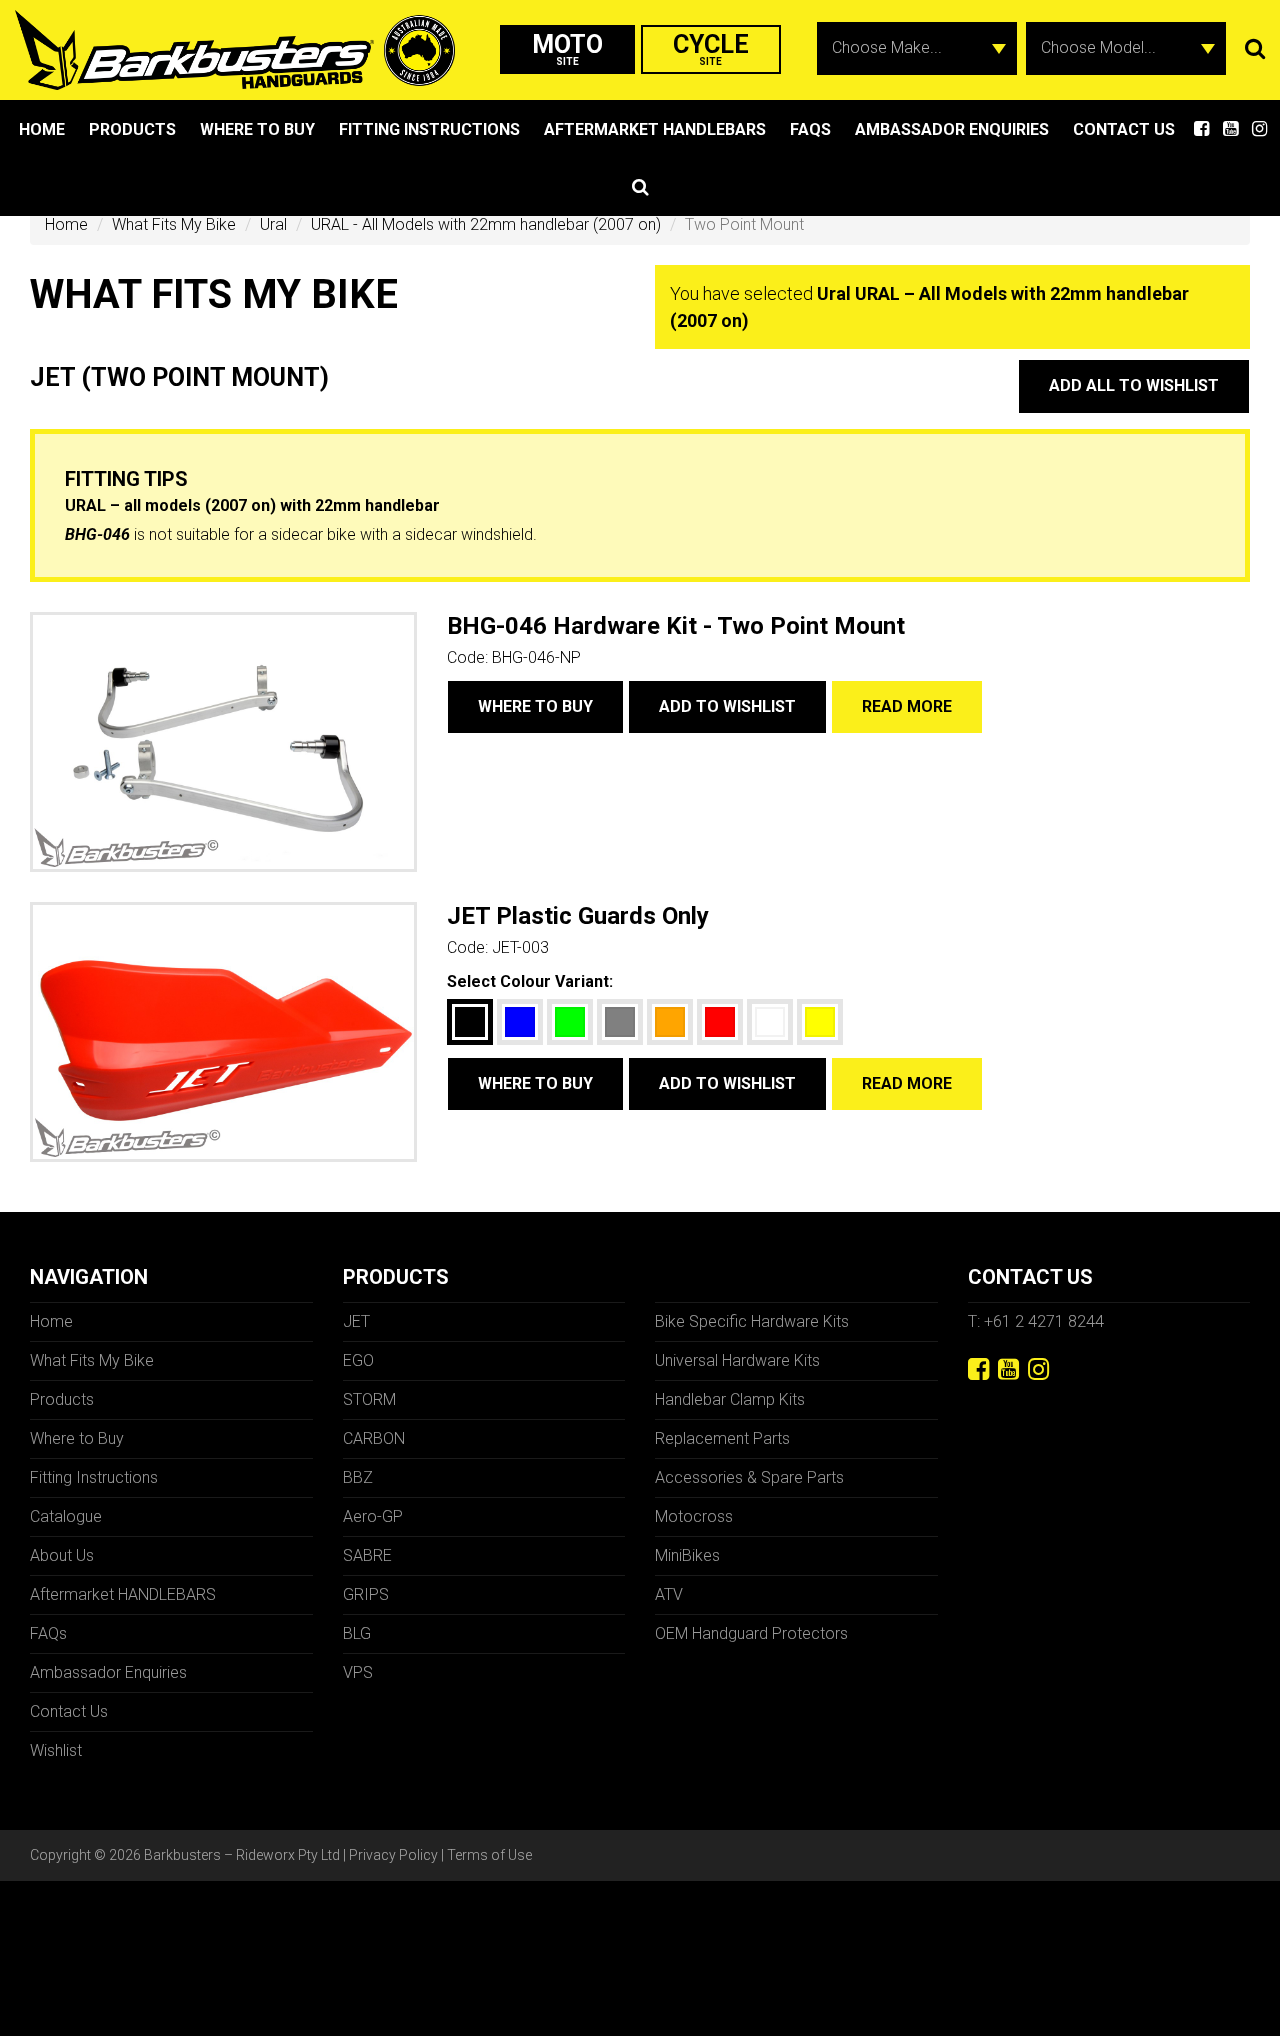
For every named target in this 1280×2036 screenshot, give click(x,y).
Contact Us (1124, 129)
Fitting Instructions (429, 129)
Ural (273, 224)
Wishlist (56, 1750)
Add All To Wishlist (1134, 385)
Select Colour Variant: (530, 981)
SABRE (367, 1555)
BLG (357, 1633)
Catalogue (66, 1516)
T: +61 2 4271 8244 (1036, 1321)
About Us (62, 1555)
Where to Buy (257, 129)
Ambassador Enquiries (952, 129)
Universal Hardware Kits (737, 1360)
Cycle (711, 48)
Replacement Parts (722, 1438)
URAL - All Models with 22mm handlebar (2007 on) (486, 224)
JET (356, 1321)
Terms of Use (489, 1855)
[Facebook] (978, 1369)
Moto (567, 48)
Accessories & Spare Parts (749, 1477)
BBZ (358, 1477)
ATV (669, 1594)
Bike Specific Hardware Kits (752, 1321)
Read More (907, 706)
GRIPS (366, 1594)
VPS (358, 1672)
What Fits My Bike (174, 224)
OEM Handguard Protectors (751, 1633)
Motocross (694, 1516)
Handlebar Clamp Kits (730, 1399)
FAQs (810, 129)
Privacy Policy (393, 1855)
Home (42, 129)
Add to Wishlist (727, 706)
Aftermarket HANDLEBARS (655, 129)
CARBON (374, 1438)
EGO (358, 1360)
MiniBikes (687, 1555)
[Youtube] (1008, 1369)
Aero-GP (373, 1516)
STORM (369, 1399)
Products (132, 129)
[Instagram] (1038, 1369)
